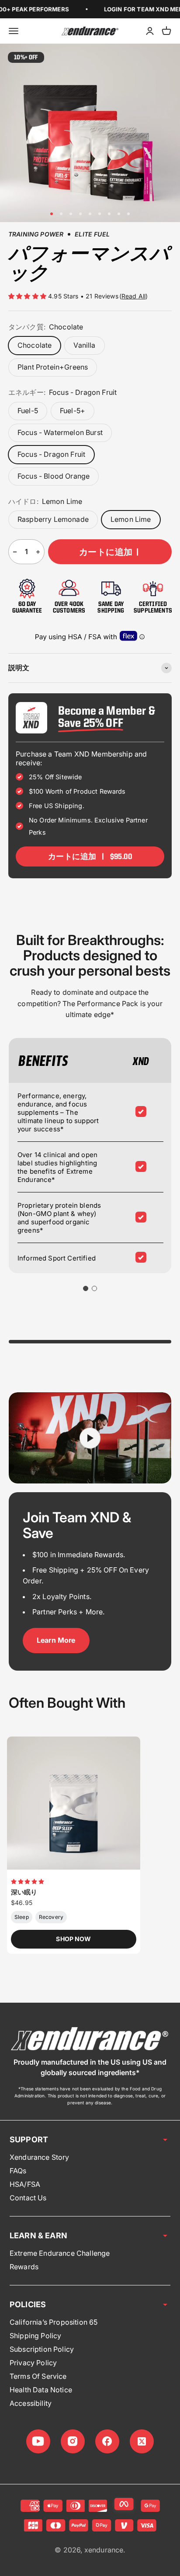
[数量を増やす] (38, 552)
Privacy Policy (33, 2363)
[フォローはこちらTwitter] (142, 2441)
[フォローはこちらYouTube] (38, 2441)
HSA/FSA (25, 2184)
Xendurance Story (40, 2157)
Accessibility (31, 2403)
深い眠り (24, 1892)
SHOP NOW (73, 1939)
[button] (28, 296)
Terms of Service (38, 2376)
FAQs (18, 2171)
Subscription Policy (42, 2349)
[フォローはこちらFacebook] (107, 2441)
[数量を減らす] (15, 552)
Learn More (56, 1640)
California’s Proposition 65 (54, 2322)
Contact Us (28, 2198)
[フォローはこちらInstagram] (73, 2441)
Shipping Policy (35, 2336)
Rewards (24, 2267)
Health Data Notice (41, 2390)
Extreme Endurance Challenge (60, 2253)
